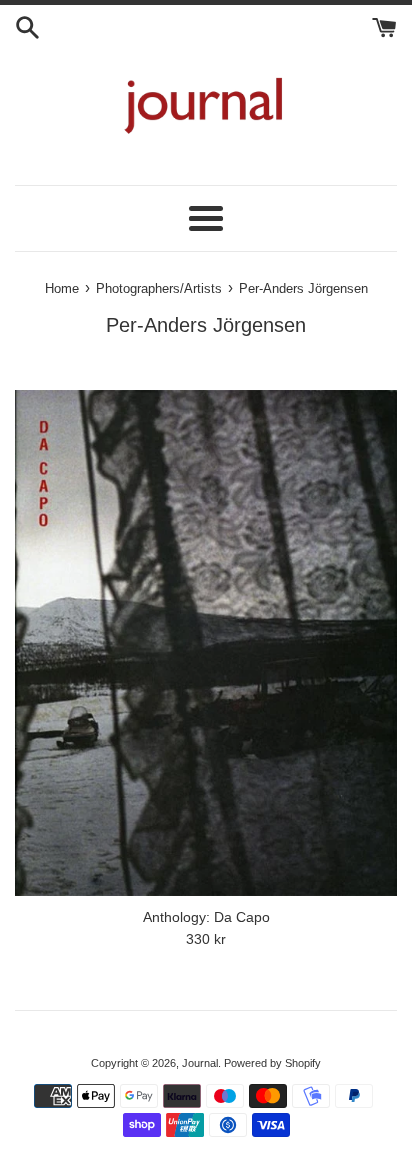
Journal (200, 1063)
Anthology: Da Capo (206, 917)
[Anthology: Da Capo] (206, 643)
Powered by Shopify (272, 1063)
